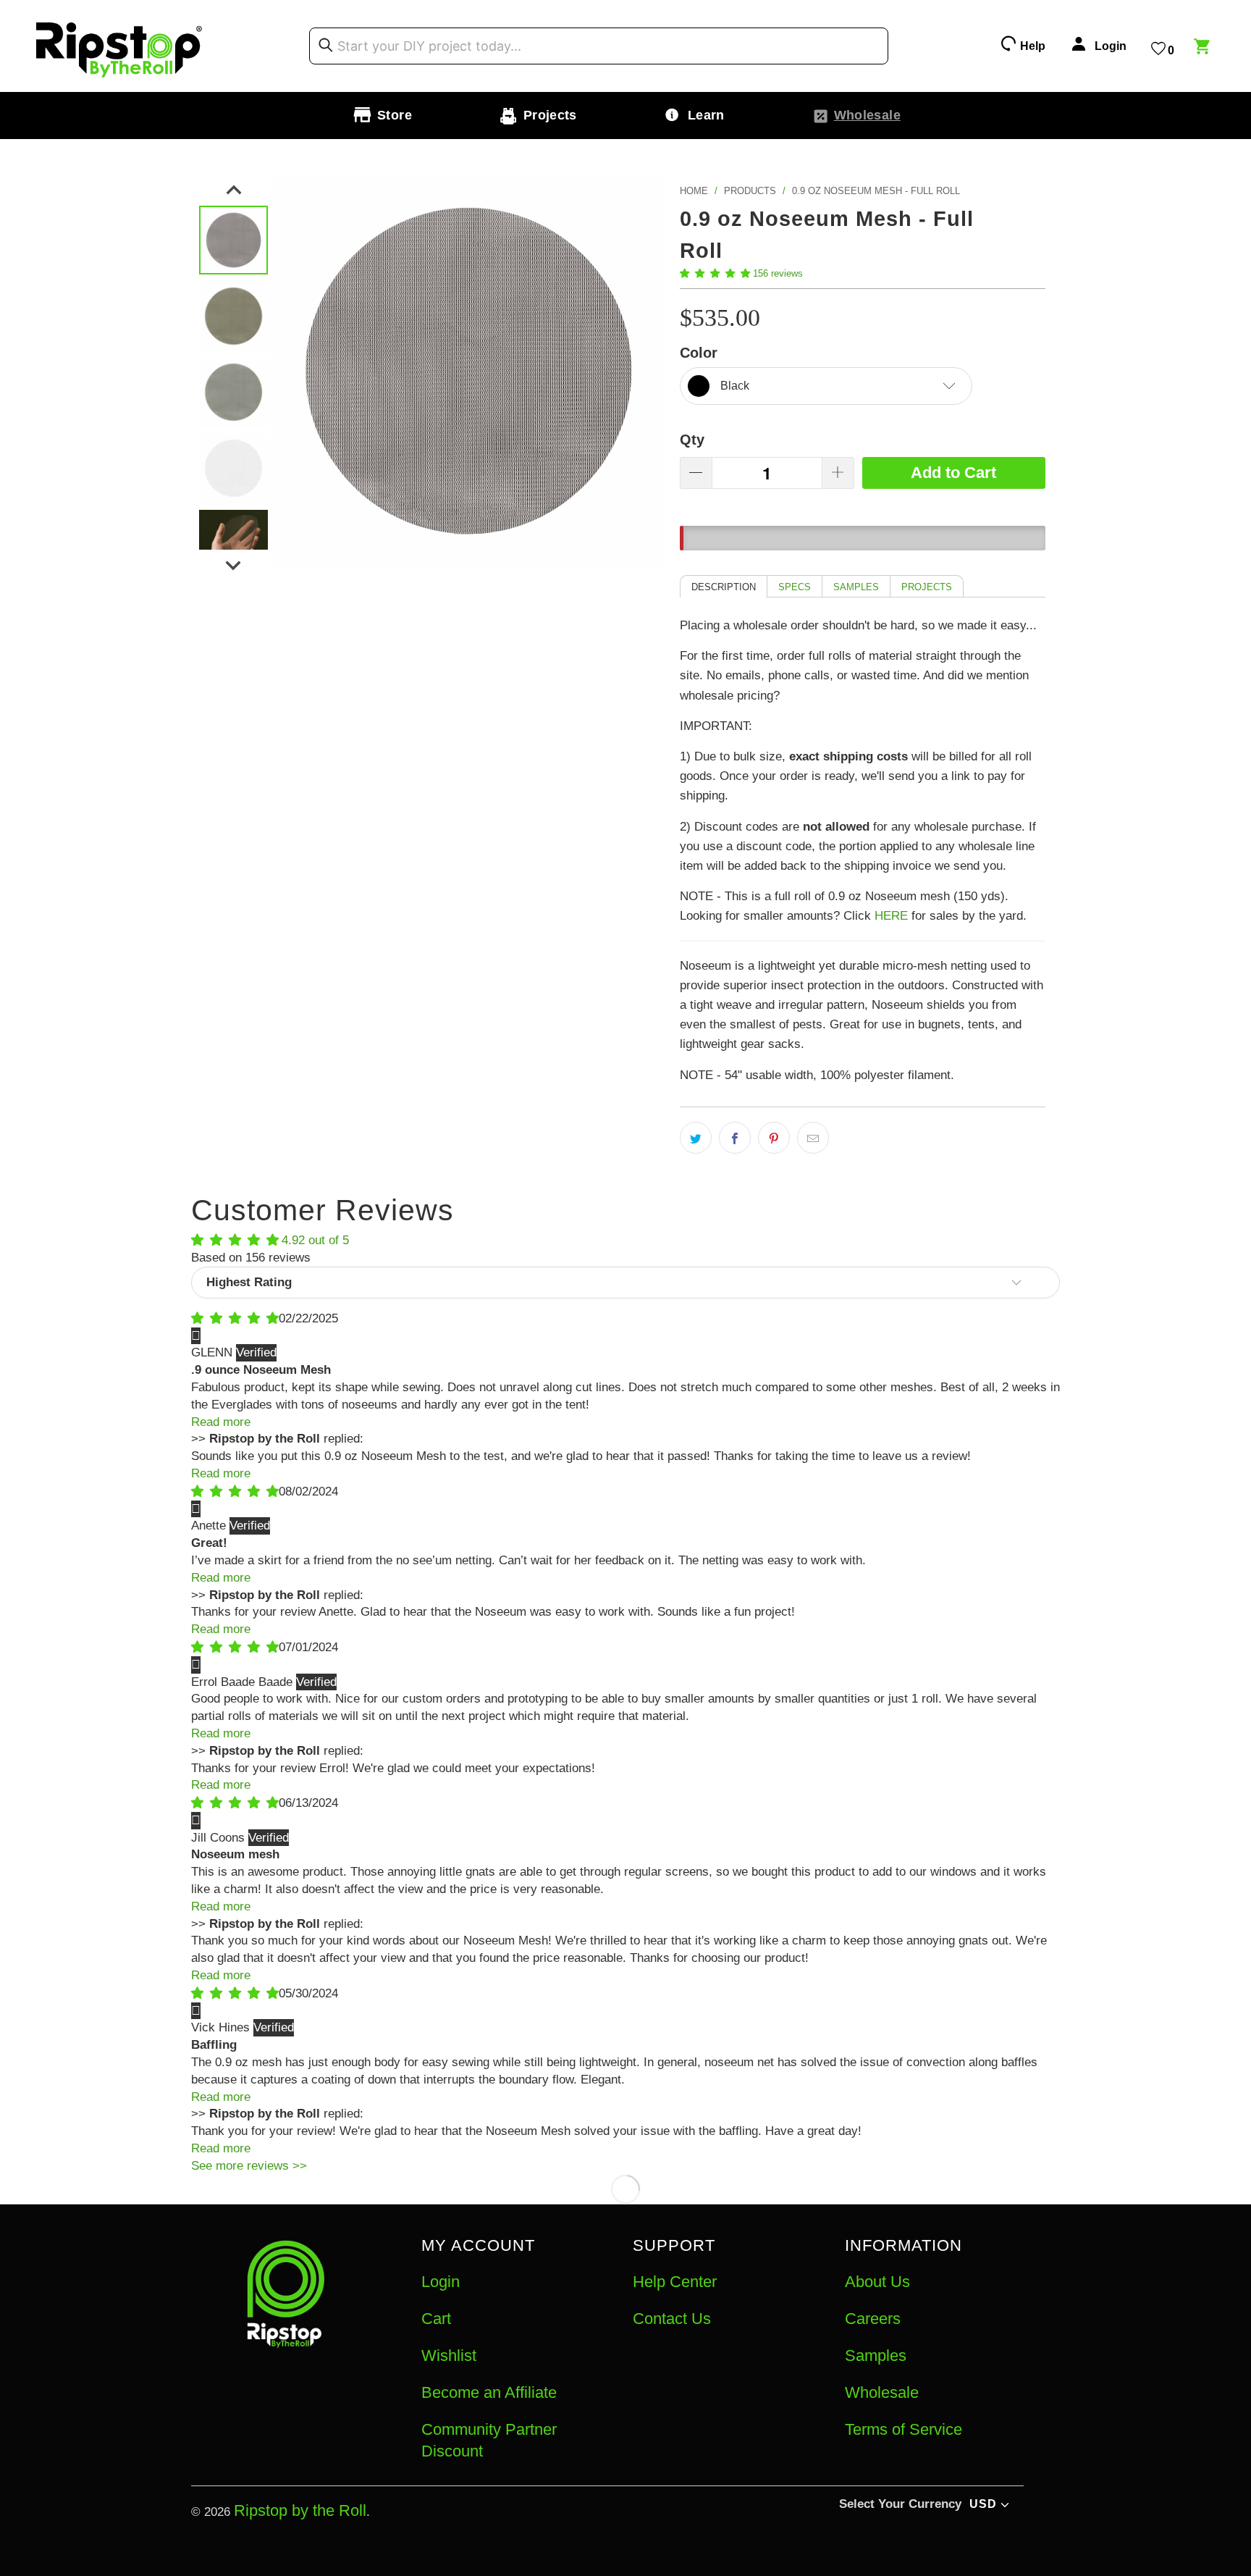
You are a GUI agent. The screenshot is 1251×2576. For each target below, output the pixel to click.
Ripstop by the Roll (300, 2510)
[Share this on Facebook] (735, 1138)
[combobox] (599, 46)
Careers (873, 2319)
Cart (436, 2319)
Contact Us (672, 2319)
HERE (891, 916)
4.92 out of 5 (315, 1240)
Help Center (675, 2282)
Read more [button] (221, 1422)
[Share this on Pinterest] (774, 1138)
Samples (876, 2355)
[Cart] (1204, 49)
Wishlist (449, 2355)
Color (699, 353)
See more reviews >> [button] (249, 2166)
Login (441, 2282)
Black (735, 386)
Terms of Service (903, 2429)
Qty (692, 440)
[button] (715, 273)
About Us (877, 2282)
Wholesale (882, 2392)
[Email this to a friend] (813, 1138)
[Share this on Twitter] (696, 1138)
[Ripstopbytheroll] (119, 46)
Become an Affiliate (489, 2392)
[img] (235, 1318)
